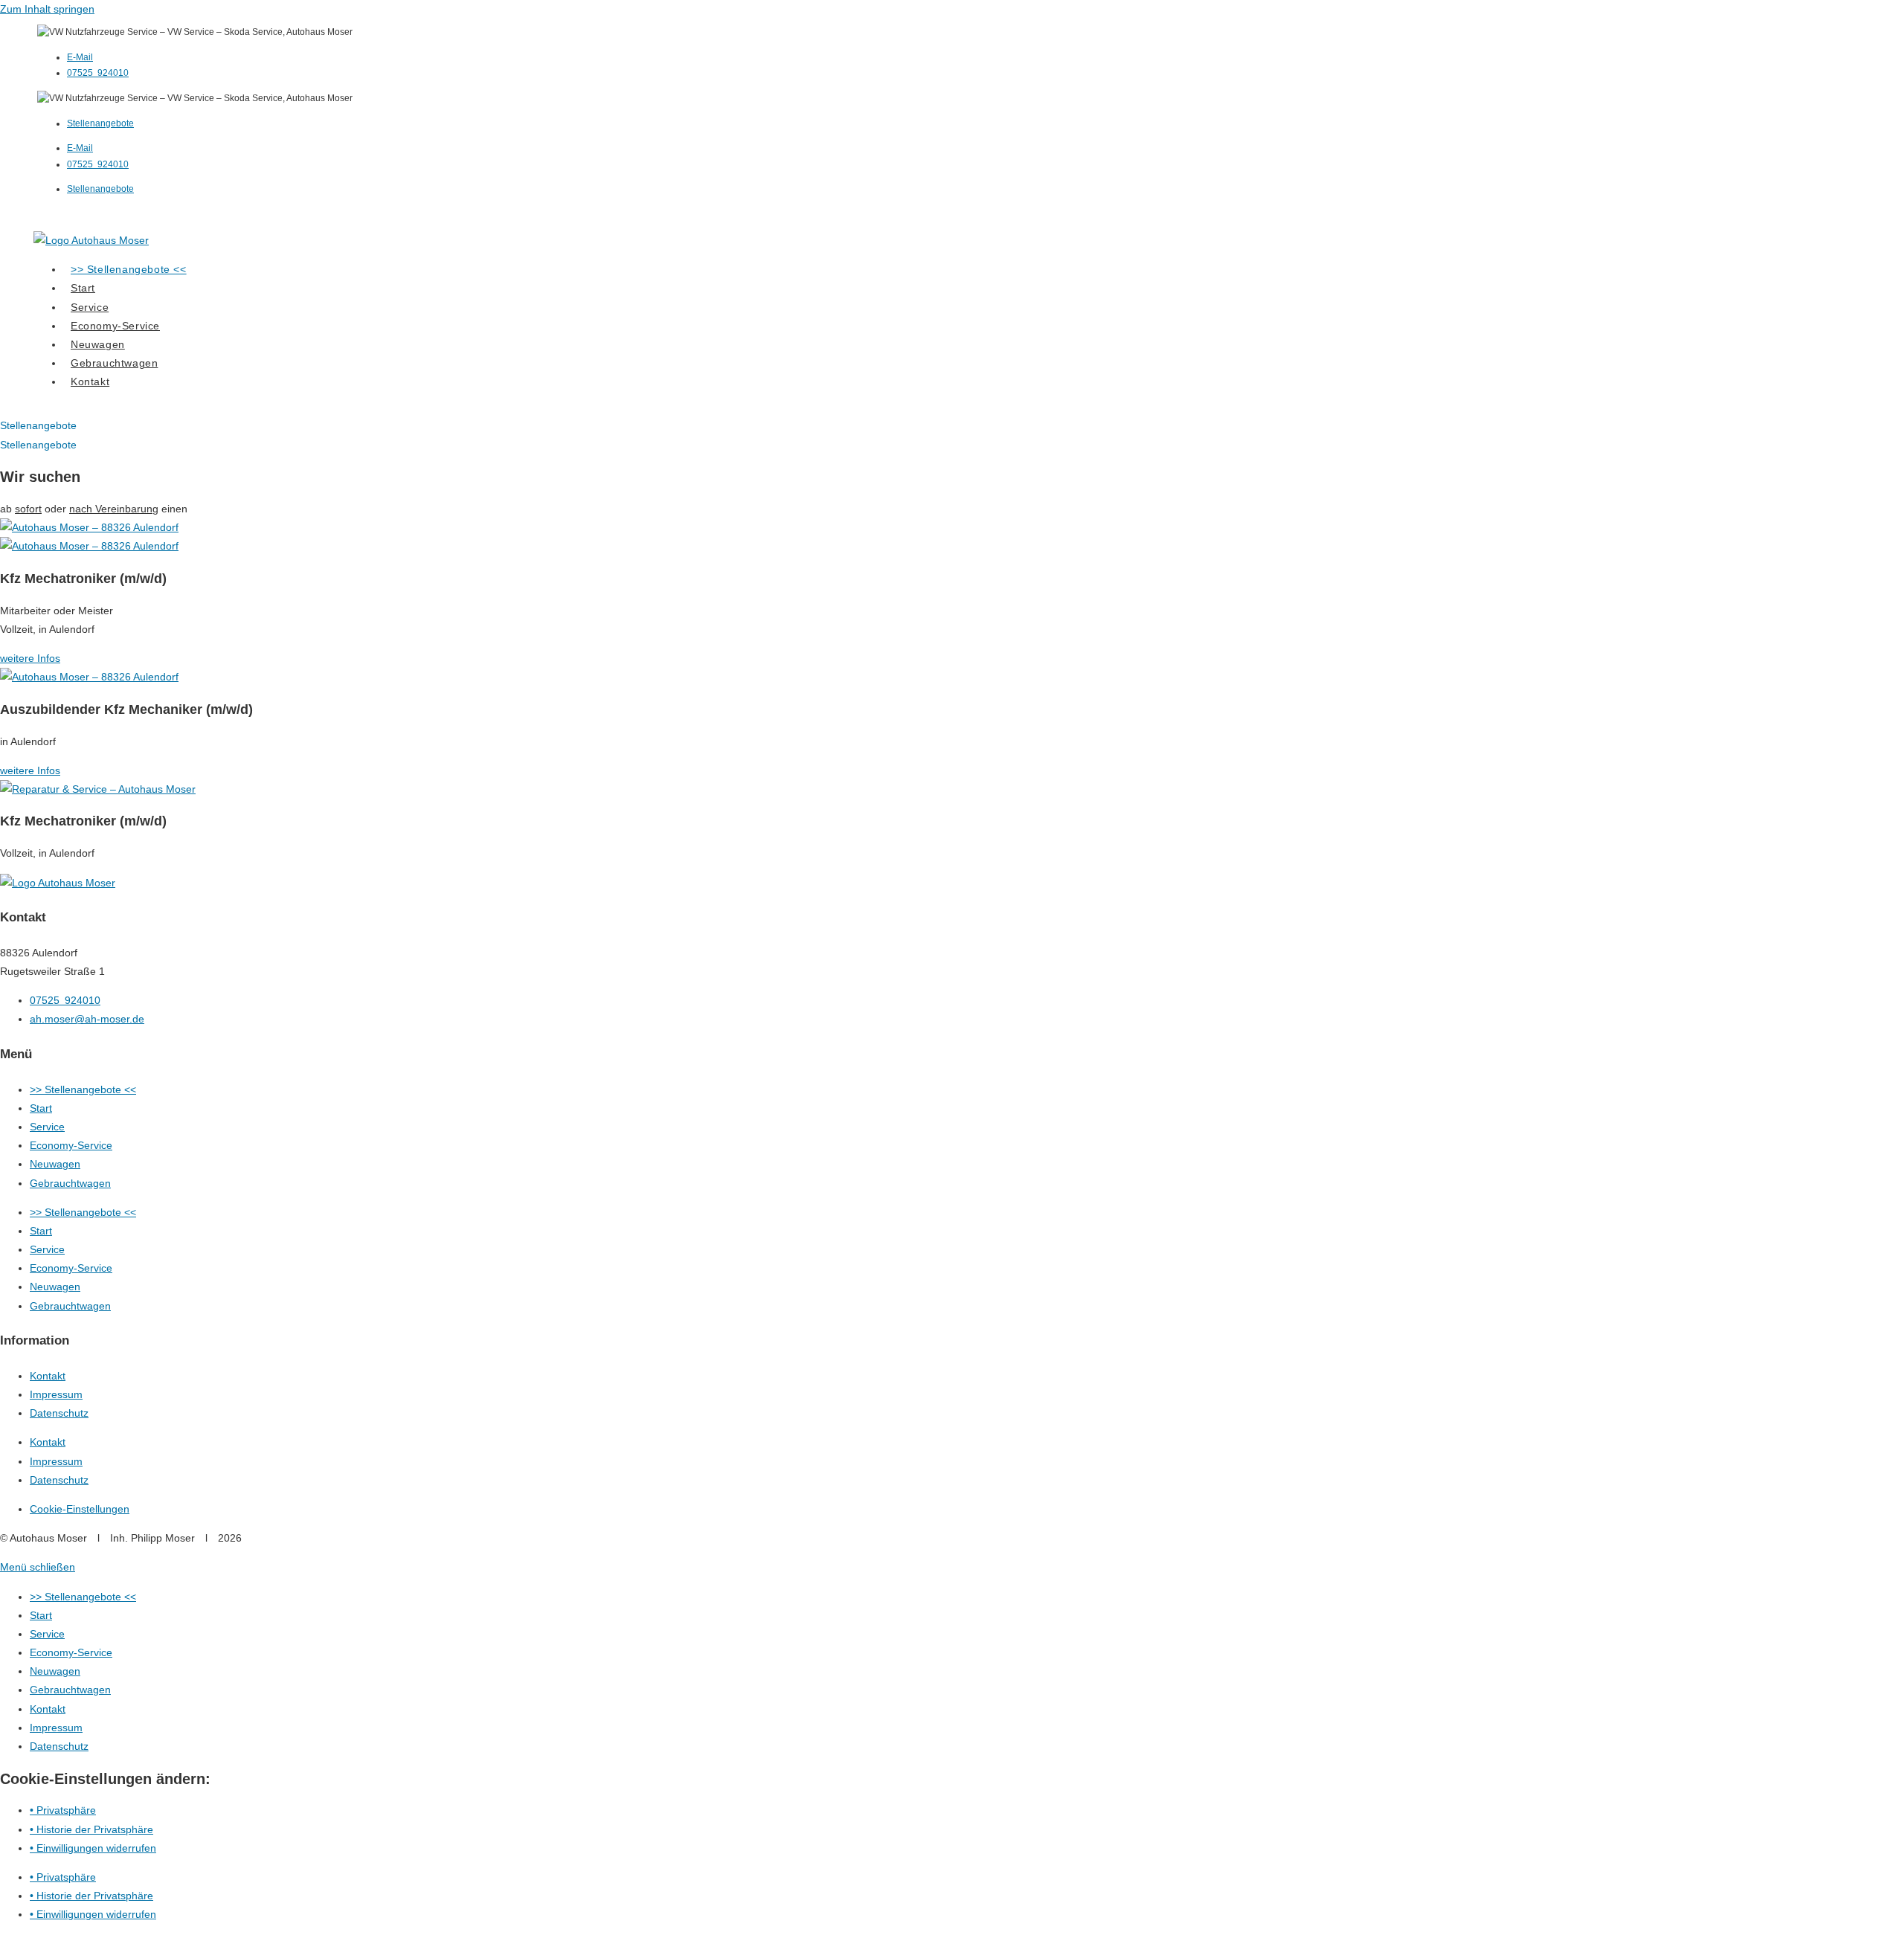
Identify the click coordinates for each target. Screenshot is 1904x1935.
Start (41, 1108)
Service (47, 1127)
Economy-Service (71, 1145)
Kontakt (48, 1376)
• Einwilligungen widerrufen (93, 1848)
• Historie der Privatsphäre (91, 1829)
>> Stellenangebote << (83, 1089)
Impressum (56, 1394)
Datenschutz (59, 1413)
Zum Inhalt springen (47, 9)
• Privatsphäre (63, 1810)
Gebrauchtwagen (70, 1183)
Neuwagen (55, 1164)
